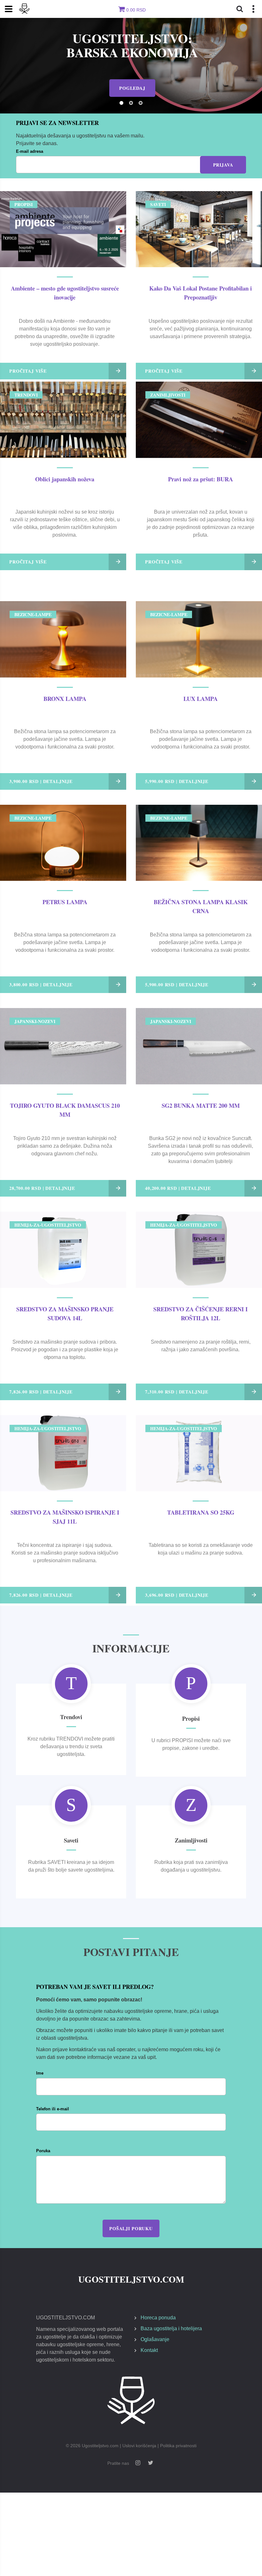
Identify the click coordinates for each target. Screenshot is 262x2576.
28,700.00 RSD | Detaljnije (42, 1188)
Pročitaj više (28, 371)
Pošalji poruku (131, 2228)
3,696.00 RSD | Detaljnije (177, 1595)
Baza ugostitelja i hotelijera (171, 2328)
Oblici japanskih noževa (65, 479)
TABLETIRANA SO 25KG (201, 1512)
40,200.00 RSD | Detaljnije (178, 1188)
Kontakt (149, 2350)
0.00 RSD (136, 10)
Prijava (223, 165)
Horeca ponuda (158, 2318)
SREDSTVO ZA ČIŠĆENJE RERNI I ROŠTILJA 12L (200, 1313)
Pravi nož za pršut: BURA (200, 479)
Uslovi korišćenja (139, 2446)
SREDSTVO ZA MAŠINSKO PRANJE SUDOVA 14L (65, 1313)
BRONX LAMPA (65, 698)
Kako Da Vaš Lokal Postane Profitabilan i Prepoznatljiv (200, 293)
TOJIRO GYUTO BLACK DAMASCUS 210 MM (65, 1110)
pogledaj (132, 81)
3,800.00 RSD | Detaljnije (41, 985)
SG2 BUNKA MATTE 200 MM (201, 1105)
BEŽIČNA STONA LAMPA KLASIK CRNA (201, 906)
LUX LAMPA (200, 698)
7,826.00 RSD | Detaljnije (41, 1392)
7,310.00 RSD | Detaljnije (177, 1392)
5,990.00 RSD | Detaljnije (177, 781)
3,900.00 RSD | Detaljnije (41, 781)
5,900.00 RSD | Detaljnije (177, 985)
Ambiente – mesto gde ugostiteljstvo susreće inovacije (65, 293)
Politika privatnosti (178, 2446)
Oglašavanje (155, 2339)
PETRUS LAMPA (65, 902)
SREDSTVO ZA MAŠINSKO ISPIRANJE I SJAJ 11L (65, 1517)
